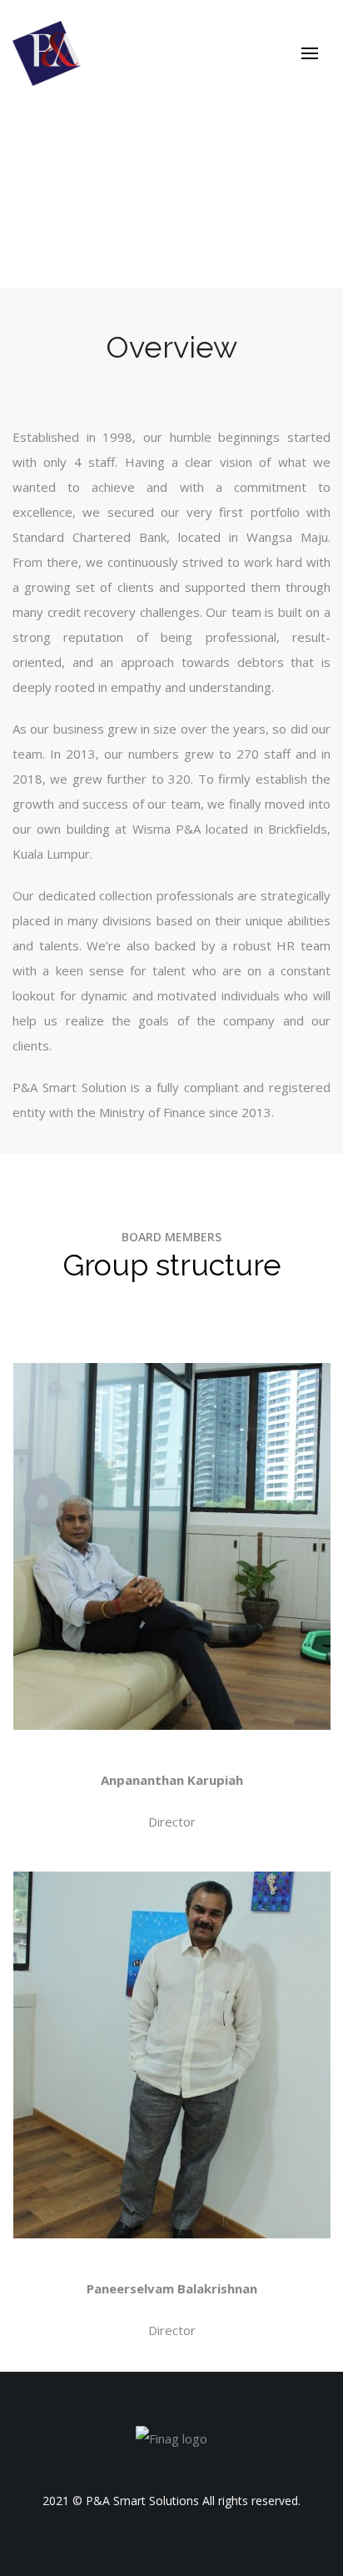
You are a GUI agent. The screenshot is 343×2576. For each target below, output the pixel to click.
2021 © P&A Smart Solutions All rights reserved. (171, 2501)
